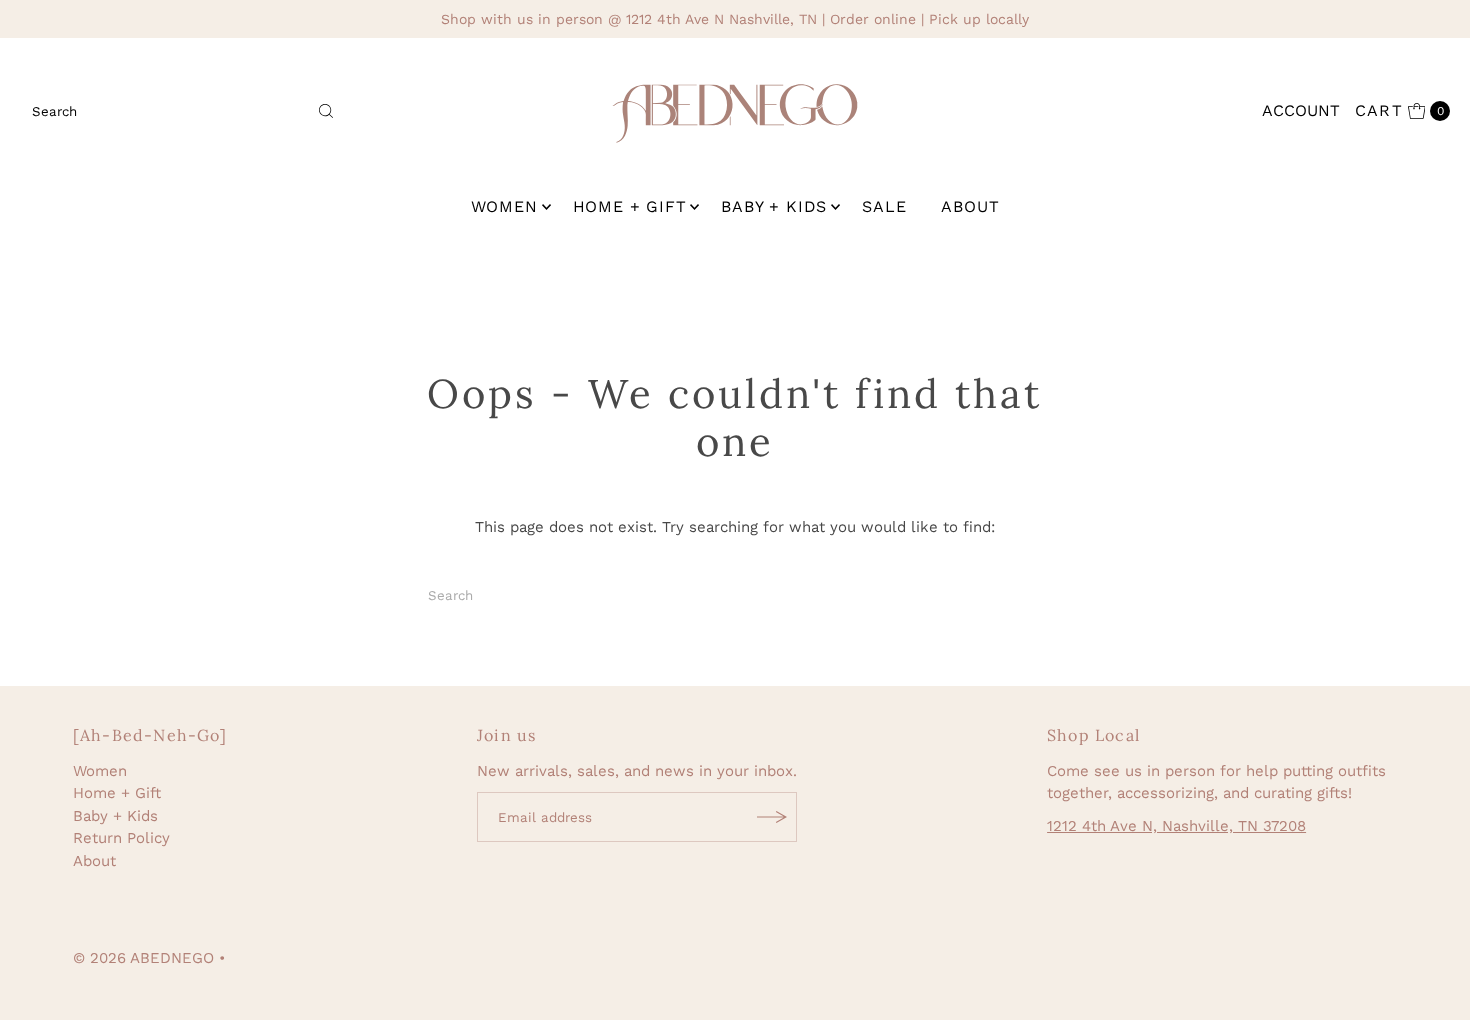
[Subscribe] (772, 817)
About (970, 206)
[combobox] (184, 111)
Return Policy (121, 838)
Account (1301, 110)
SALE (884, 206)
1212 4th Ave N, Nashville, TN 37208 (1176, 826)
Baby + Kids (774, 206)
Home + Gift (630, 206)
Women (504, 206)
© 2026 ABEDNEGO (143, 958)
